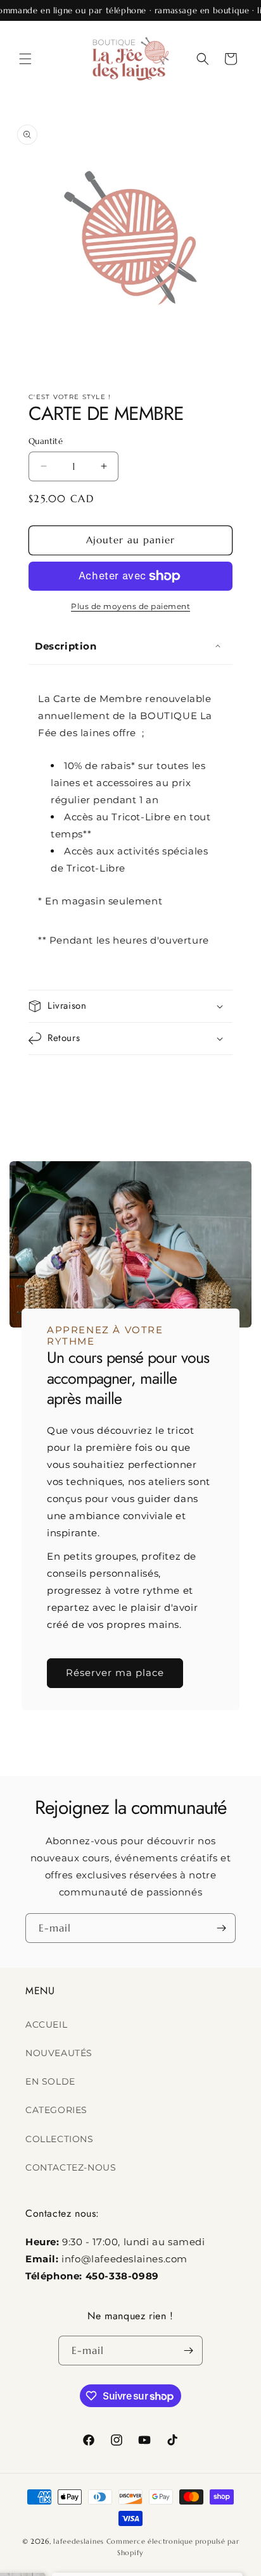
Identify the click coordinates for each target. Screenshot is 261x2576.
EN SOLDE (50, 2081)
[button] (25, 59)
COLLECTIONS (60, 2139)
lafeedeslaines (79, 2541)
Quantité (46, 441)
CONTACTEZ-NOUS (71, 2167)
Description (66, 646)
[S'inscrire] (221, 1928)
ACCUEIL (46, 2024)
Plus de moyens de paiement (130, 606)
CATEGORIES (56, 2110)
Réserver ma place (115, 1673)
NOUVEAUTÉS (59, 2053)
